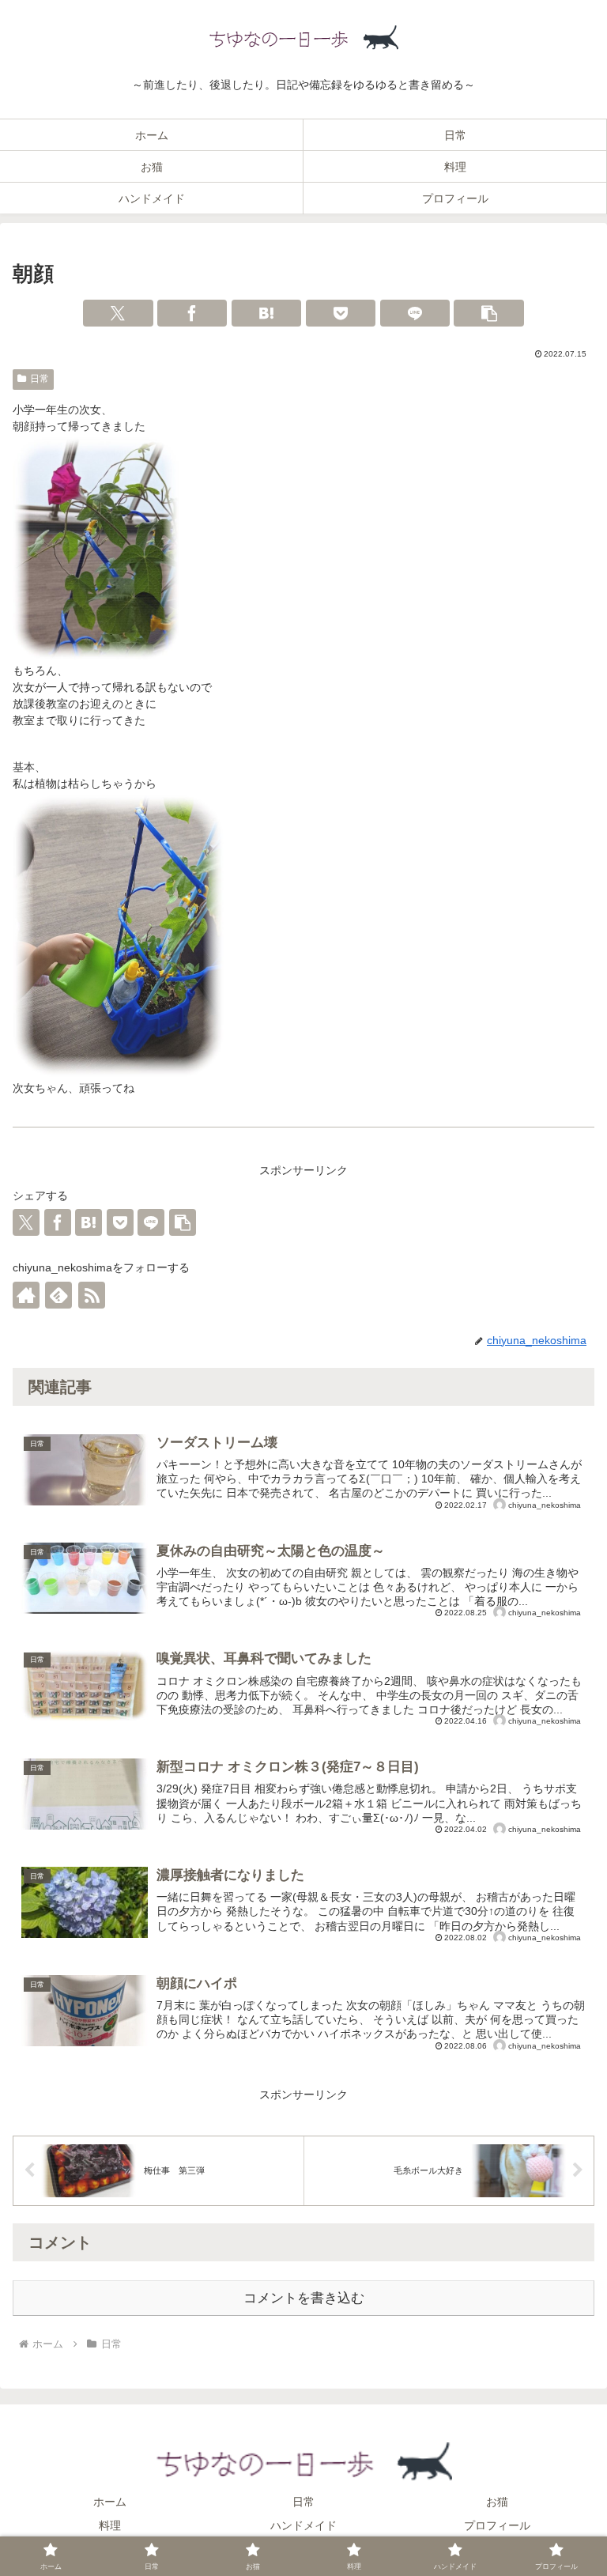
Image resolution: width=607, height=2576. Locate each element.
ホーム (110, 2502)
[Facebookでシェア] (192, 313)
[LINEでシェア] (415, 313)
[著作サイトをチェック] (26, 1295)
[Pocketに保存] (341, 313)
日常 (40, 379)
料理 (110, 2525)
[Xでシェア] (118, 313)
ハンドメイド (303, 2525)
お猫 (497, 2502)
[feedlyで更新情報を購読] (58, 1295)
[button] (488, 313)
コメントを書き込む (304, 2298)
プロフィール (497, 2525)
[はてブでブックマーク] (266, 313)
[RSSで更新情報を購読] (92, 1295)
